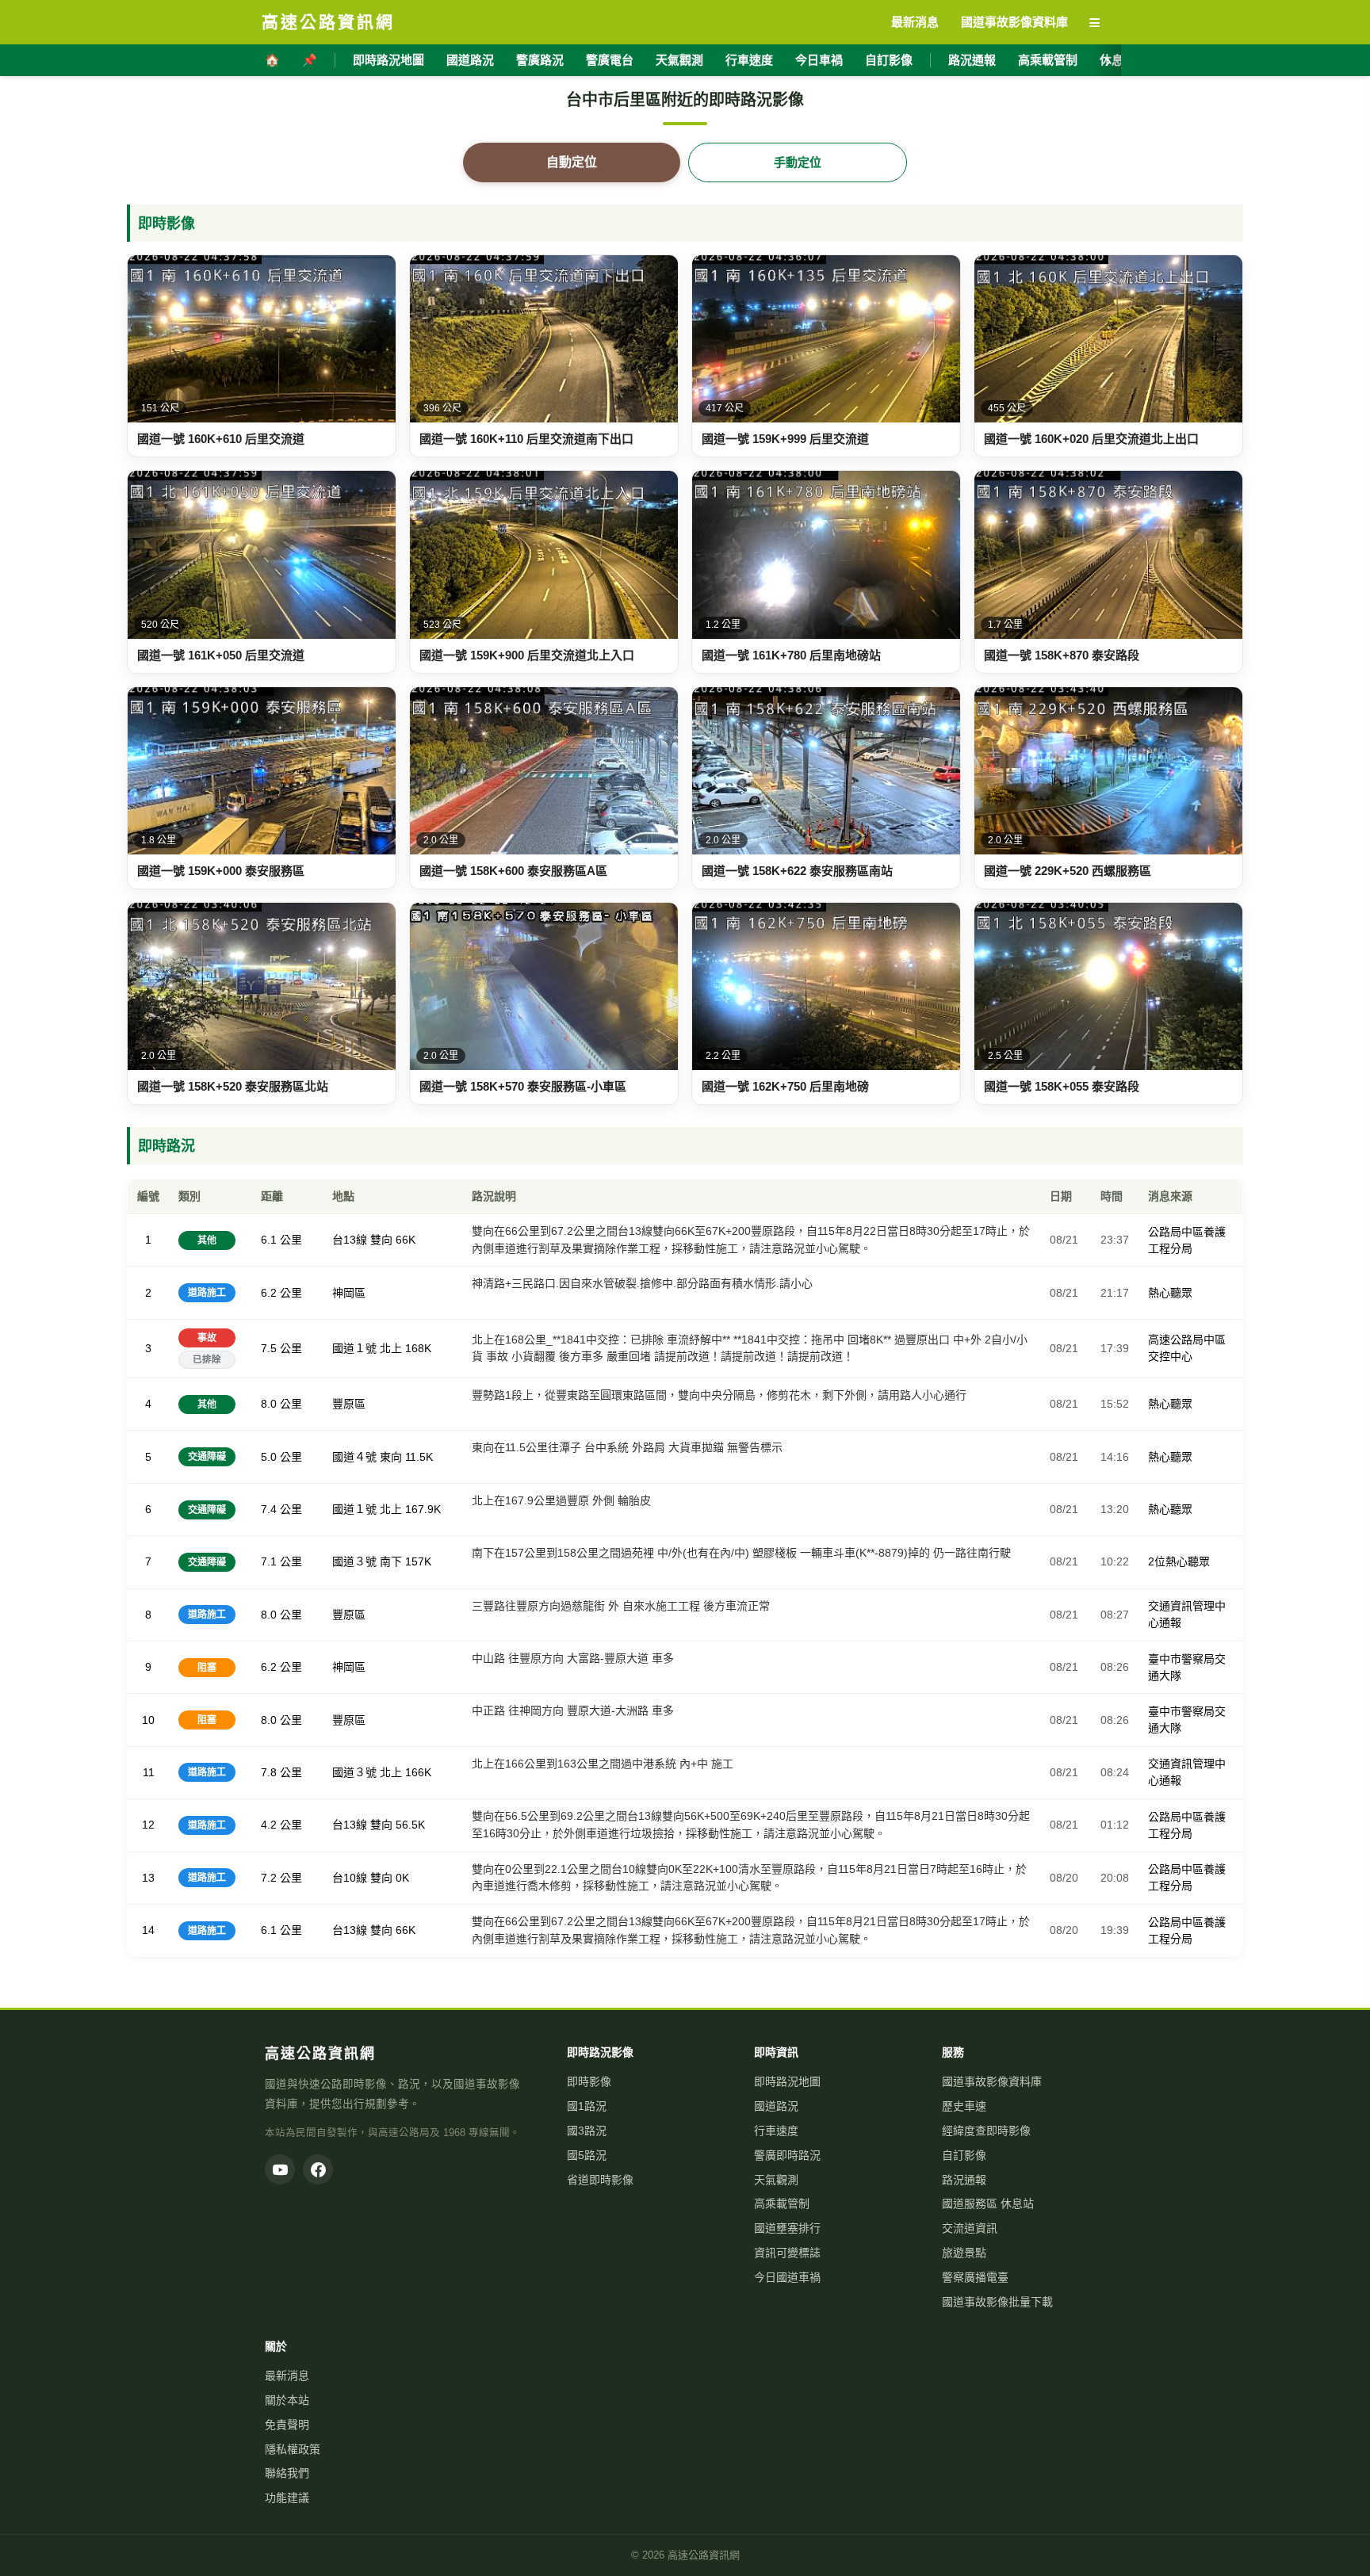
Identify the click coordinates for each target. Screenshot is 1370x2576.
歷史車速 (964, 2106)
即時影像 (589, 2081)
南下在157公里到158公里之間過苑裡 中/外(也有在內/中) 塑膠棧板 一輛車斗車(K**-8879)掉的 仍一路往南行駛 (741, 1553)
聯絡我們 (287, 2473)
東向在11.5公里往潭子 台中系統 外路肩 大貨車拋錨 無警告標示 (627, 1447)
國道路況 (470, 60)
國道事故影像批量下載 (997, 2302)
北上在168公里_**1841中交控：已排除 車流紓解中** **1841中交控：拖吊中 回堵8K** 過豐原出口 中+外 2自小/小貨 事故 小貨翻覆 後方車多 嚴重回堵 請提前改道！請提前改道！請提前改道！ (750, 1348)
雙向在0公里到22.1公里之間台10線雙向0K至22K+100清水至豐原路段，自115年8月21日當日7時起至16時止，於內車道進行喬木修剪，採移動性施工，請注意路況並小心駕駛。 (749, 1878)
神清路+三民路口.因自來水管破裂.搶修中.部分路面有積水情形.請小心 (642, 1283)
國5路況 (587, 2155)
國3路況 (587, 2131)
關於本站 (287, 2400)
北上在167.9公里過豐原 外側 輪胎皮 (561, 1500)
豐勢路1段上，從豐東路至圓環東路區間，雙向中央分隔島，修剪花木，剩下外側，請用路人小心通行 (719, 1395)
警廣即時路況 (787, 2155)
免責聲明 (287, 2425)
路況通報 (972, 60)
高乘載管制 (1048, 60)
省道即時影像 (600, 2180)
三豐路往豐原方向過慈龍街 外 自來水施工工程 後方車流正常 (621, 1606)
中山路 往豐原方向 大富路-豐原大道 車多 (573, 1658)
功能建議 (287, 2498)
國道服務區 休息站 (988, 2203)
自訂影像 (889, 60)
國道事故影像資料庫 (992, 2081)
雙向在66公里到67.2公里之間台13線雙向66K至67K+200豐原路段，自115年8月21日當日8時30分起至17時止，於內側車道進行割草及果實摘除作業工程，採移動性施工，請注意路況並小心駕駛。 (751, 1930)
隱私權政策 (293, 2449)
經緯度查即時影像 (986, 2131)
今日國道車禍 (787, 2277)
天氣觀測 (679, 60)
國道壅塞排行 (787, 2228)
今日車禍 (819, 60)
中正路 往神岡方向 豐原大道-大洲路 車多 (573, 1710)
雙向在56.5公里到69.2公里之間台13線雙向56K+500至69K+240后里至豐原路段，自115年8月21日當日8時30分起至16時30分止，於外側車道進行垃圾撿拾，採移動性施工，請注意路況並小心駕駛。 (751, 1825)
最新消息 (287, 2375)
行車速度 (749, 60)
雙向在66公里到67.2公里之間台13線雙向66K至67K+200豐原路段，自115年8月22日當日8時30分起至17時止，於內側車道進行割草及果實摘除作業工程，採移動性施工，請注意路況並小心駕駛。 (751, 1240)
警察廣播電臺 (975, 2277)
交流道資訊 (970, 2228)
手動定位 (798, 162)
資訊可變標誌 (787, 2253)
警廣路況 (540, 60)
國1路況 (587, 2106)
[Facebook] (318, 2169)
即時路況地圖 (388, 60)
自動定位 (572, 162)
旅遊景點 (964, 2253)
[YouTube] (280, 2169)
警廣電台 (610, 60)
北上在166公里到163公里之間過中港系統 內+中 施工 (603, 1764)
